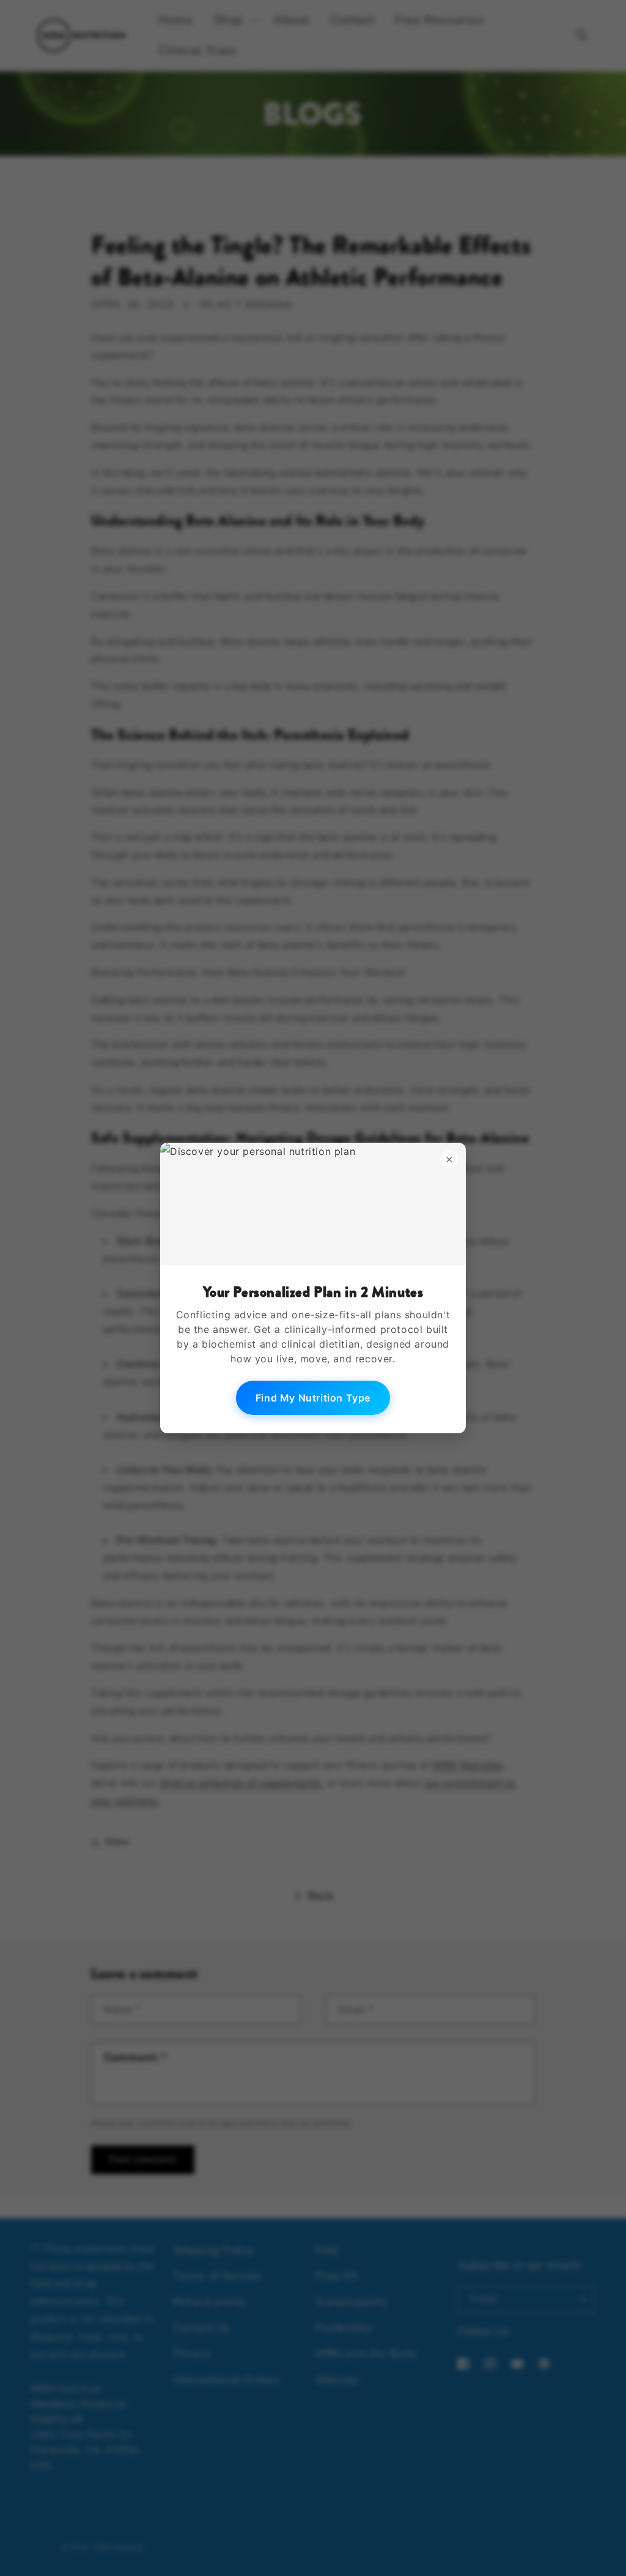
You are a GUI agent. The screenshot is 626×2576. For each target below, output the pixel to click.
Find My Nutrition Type (313, 1398)
